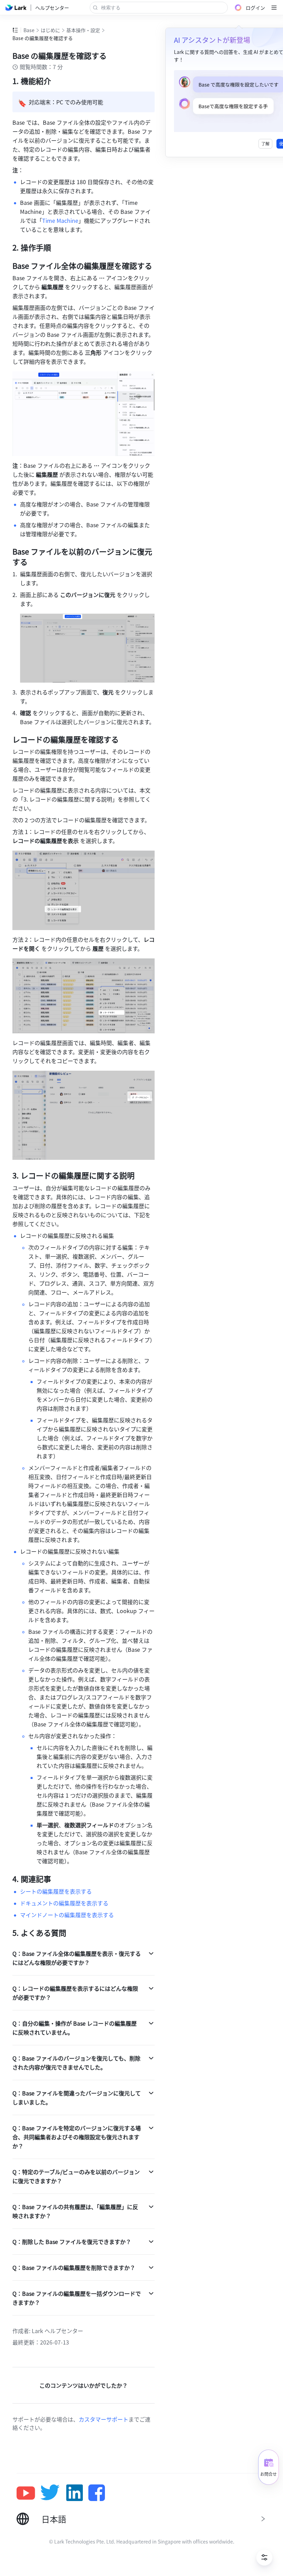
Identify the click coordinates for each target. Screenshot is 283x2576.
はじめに (50, 30)
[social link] (28, 2493)
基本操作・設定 (83, 30)
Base (29, 30)
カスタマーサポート (104, 2419)
